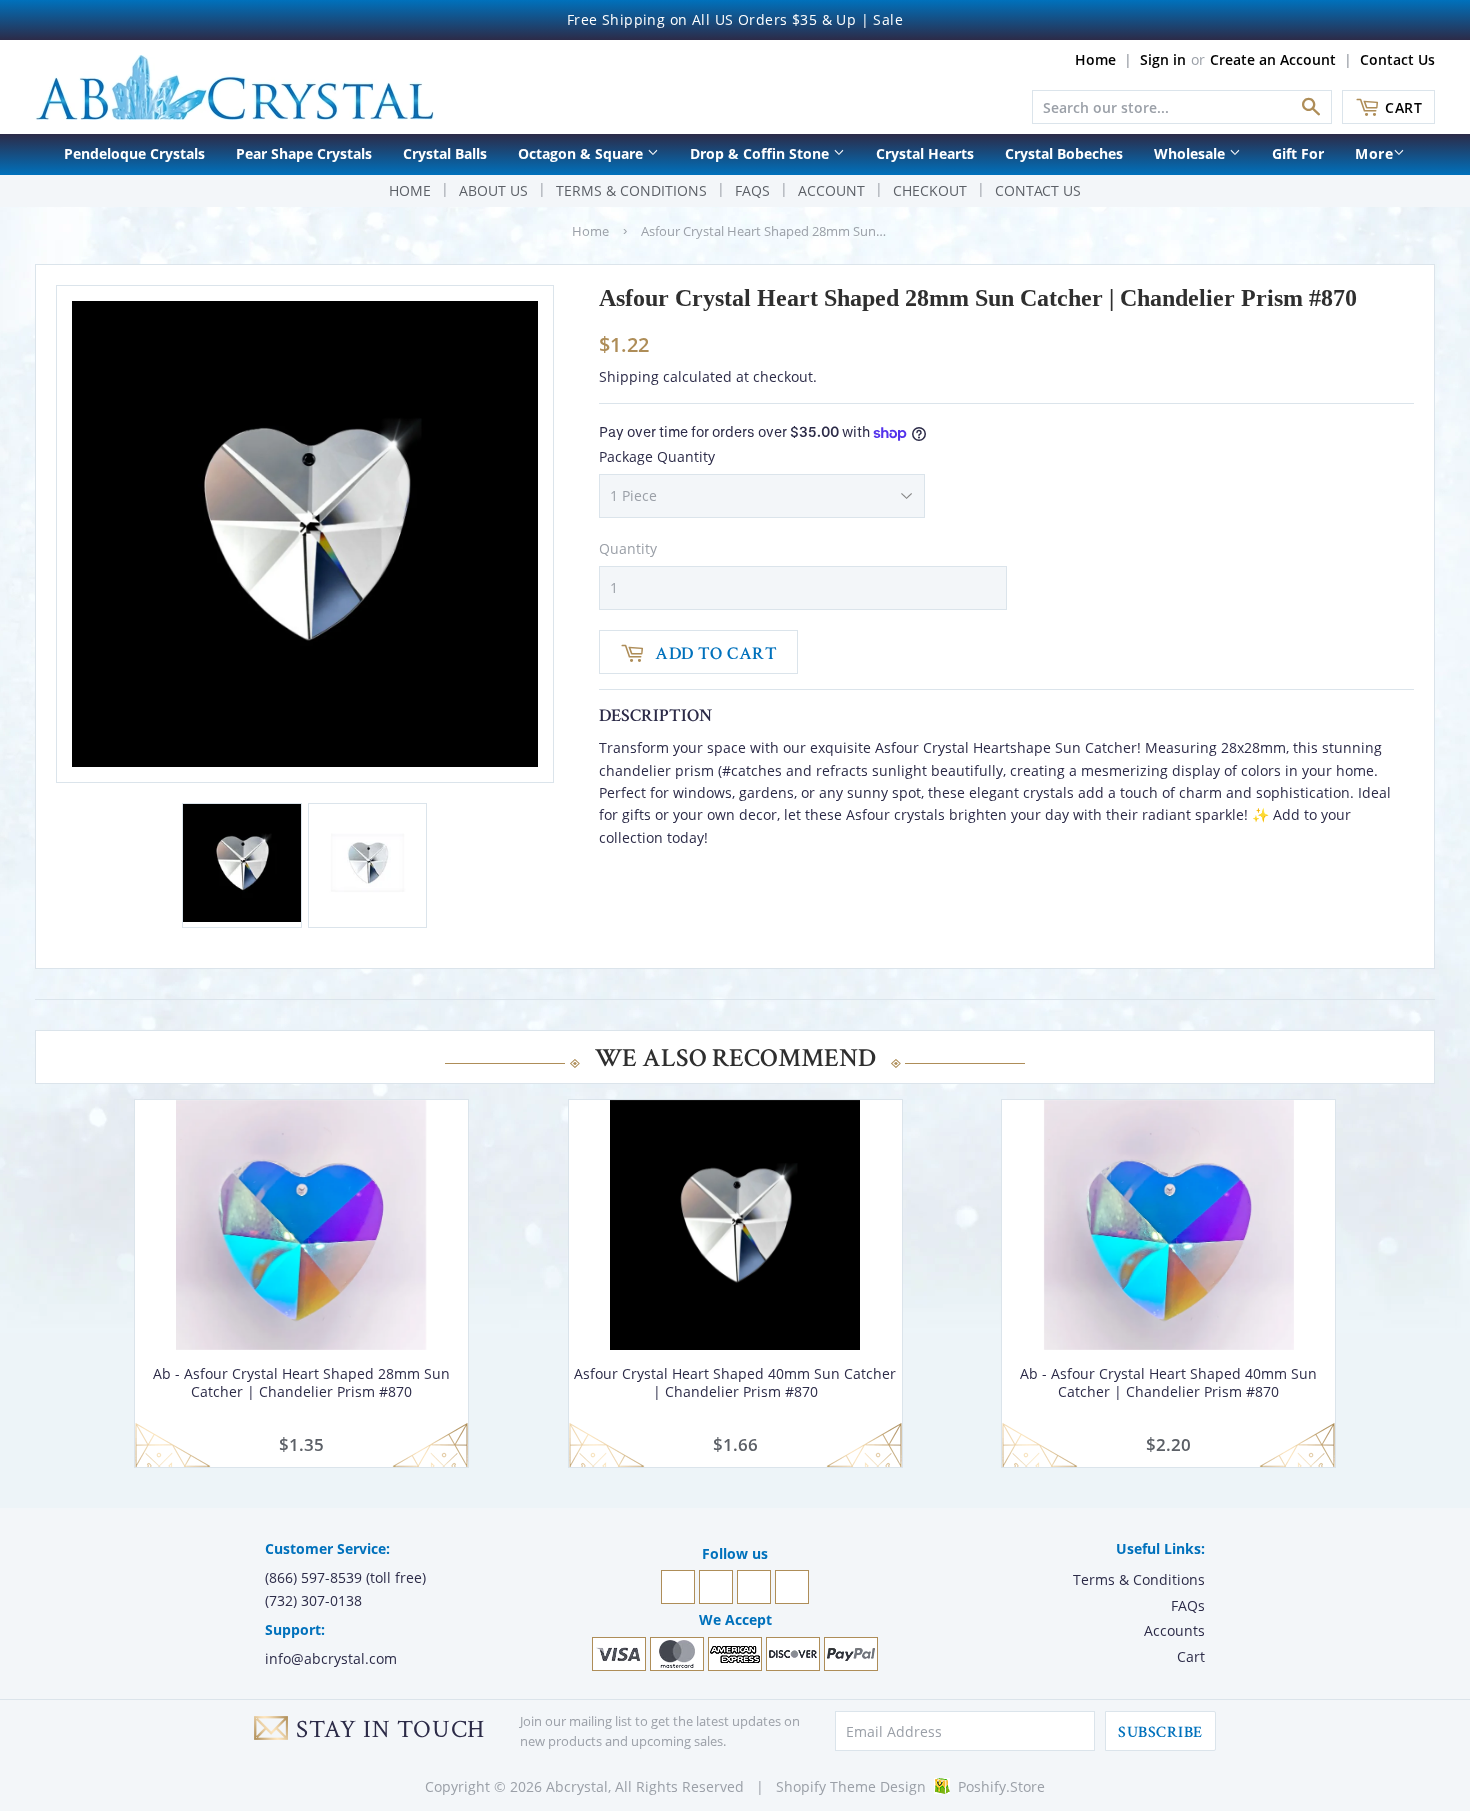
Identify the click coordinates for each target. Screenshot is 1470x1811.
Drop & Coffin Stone (761, 153)
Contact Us (1397, 59)
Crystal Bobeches (1064, 153)
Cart (1403, 107)
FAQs (752, 190)
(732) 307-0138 (313, 1600)
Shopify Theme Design (851, 1786)
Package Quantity (657, 456)
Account (831, 190)
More (1374, 153)
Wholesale (1191, 153)
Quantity (628, 548)
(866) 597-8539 (313, 1577)
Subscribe (1160, 1732)
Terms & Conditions (631, 190)
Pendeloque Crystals (134, 153)
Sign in (1163, 59)
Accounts (1174, 1630)
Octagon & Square (582, 153)
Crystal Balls (445, 153)
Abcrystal (577, 1786)
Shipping (629, 376)
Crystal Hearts (925, 153)
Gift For (1298, 153)
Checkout (930, 190)
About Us (493, 190)
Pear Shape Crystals (304, 153)
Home (1095, 59)
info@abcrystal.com (331, 1658)
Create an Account (1273, 59)
